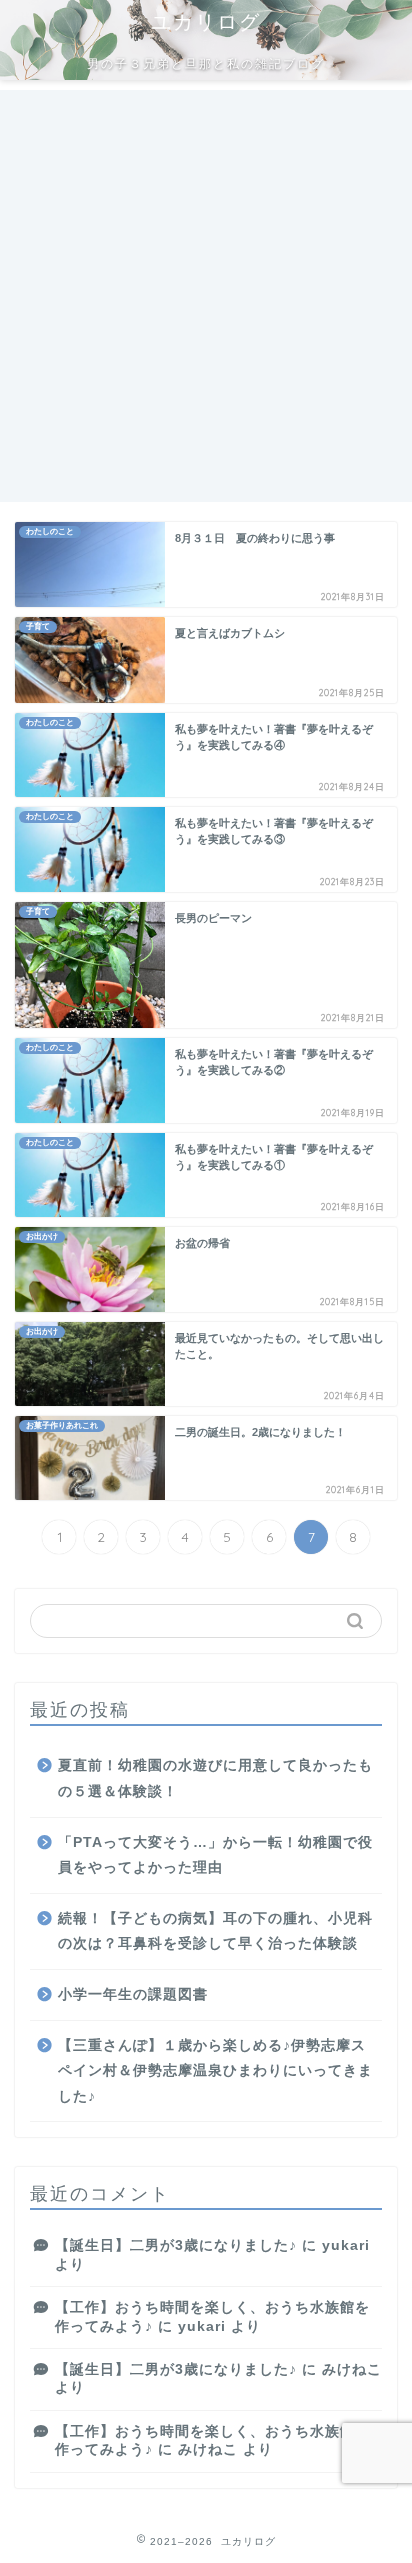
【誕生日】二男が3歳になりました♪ (176, 2245)
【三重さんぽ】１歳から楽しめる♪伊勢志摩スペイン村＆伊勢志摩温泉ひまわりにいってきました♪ (215, 2071)
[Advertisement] (206, 296)
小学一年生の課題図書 (133, 1994)
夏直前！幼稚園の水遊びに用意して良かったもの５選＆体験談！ (215, 1778)
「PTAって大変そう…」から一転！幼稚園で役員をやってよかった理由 (215, 1855)
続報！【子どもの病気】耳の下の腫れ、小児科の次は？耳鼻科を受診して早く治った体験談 (215, 1931)
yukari (346, 2245)
